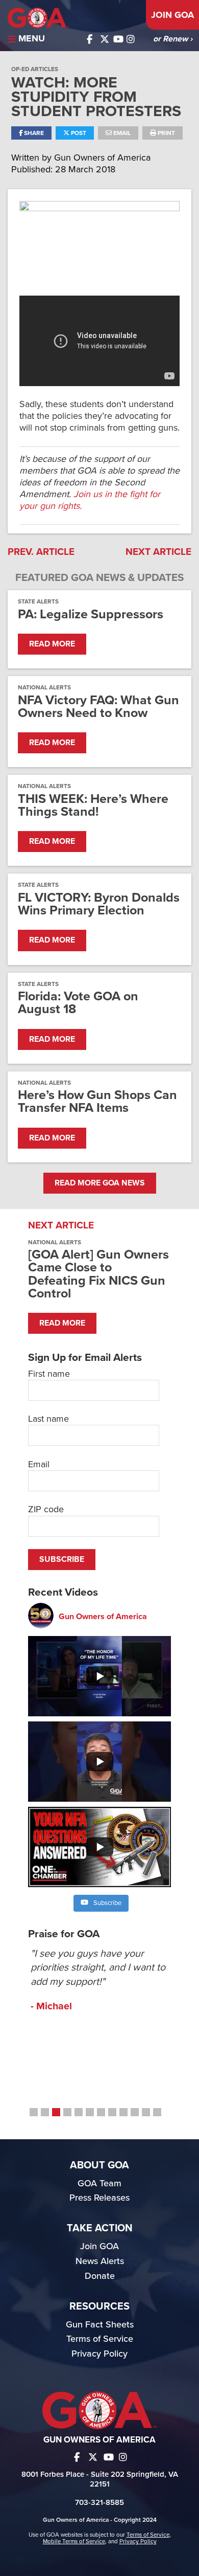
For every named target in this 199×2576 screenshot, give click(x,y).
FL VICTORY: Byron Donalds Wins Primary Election (99, 904)
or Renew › (173, 39)
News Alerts (100, 2261)
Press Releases (99, 2198)
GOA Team (99, 2183)
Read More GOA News (100, 1183)
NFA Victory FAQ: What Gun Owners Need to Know (98, 707)
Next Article (158, 552)
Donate (100, 2276)
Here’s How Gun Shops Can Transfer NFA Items (97, 1102)
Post (78, 133)
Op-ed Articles (35, 69)
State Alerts (38, 601)
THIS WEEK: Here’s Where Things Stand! (93, 805)
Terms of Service (100, 2339)
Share (33, 133)
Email (121, 133)
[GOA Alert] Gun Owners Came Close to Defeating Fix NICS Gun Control (98, 1274)
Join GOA (172, 15)
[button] (34, 2112)
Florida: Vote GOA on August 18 (78, 1003)
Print (166, 133)
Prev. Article (41, 552)
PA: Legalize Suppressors (91, 614)
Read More (52, 644)
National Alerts (44, 687)
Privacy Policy (99, 2354)
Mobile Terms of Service (74, 2541)
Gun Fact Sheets (100, 2324)
